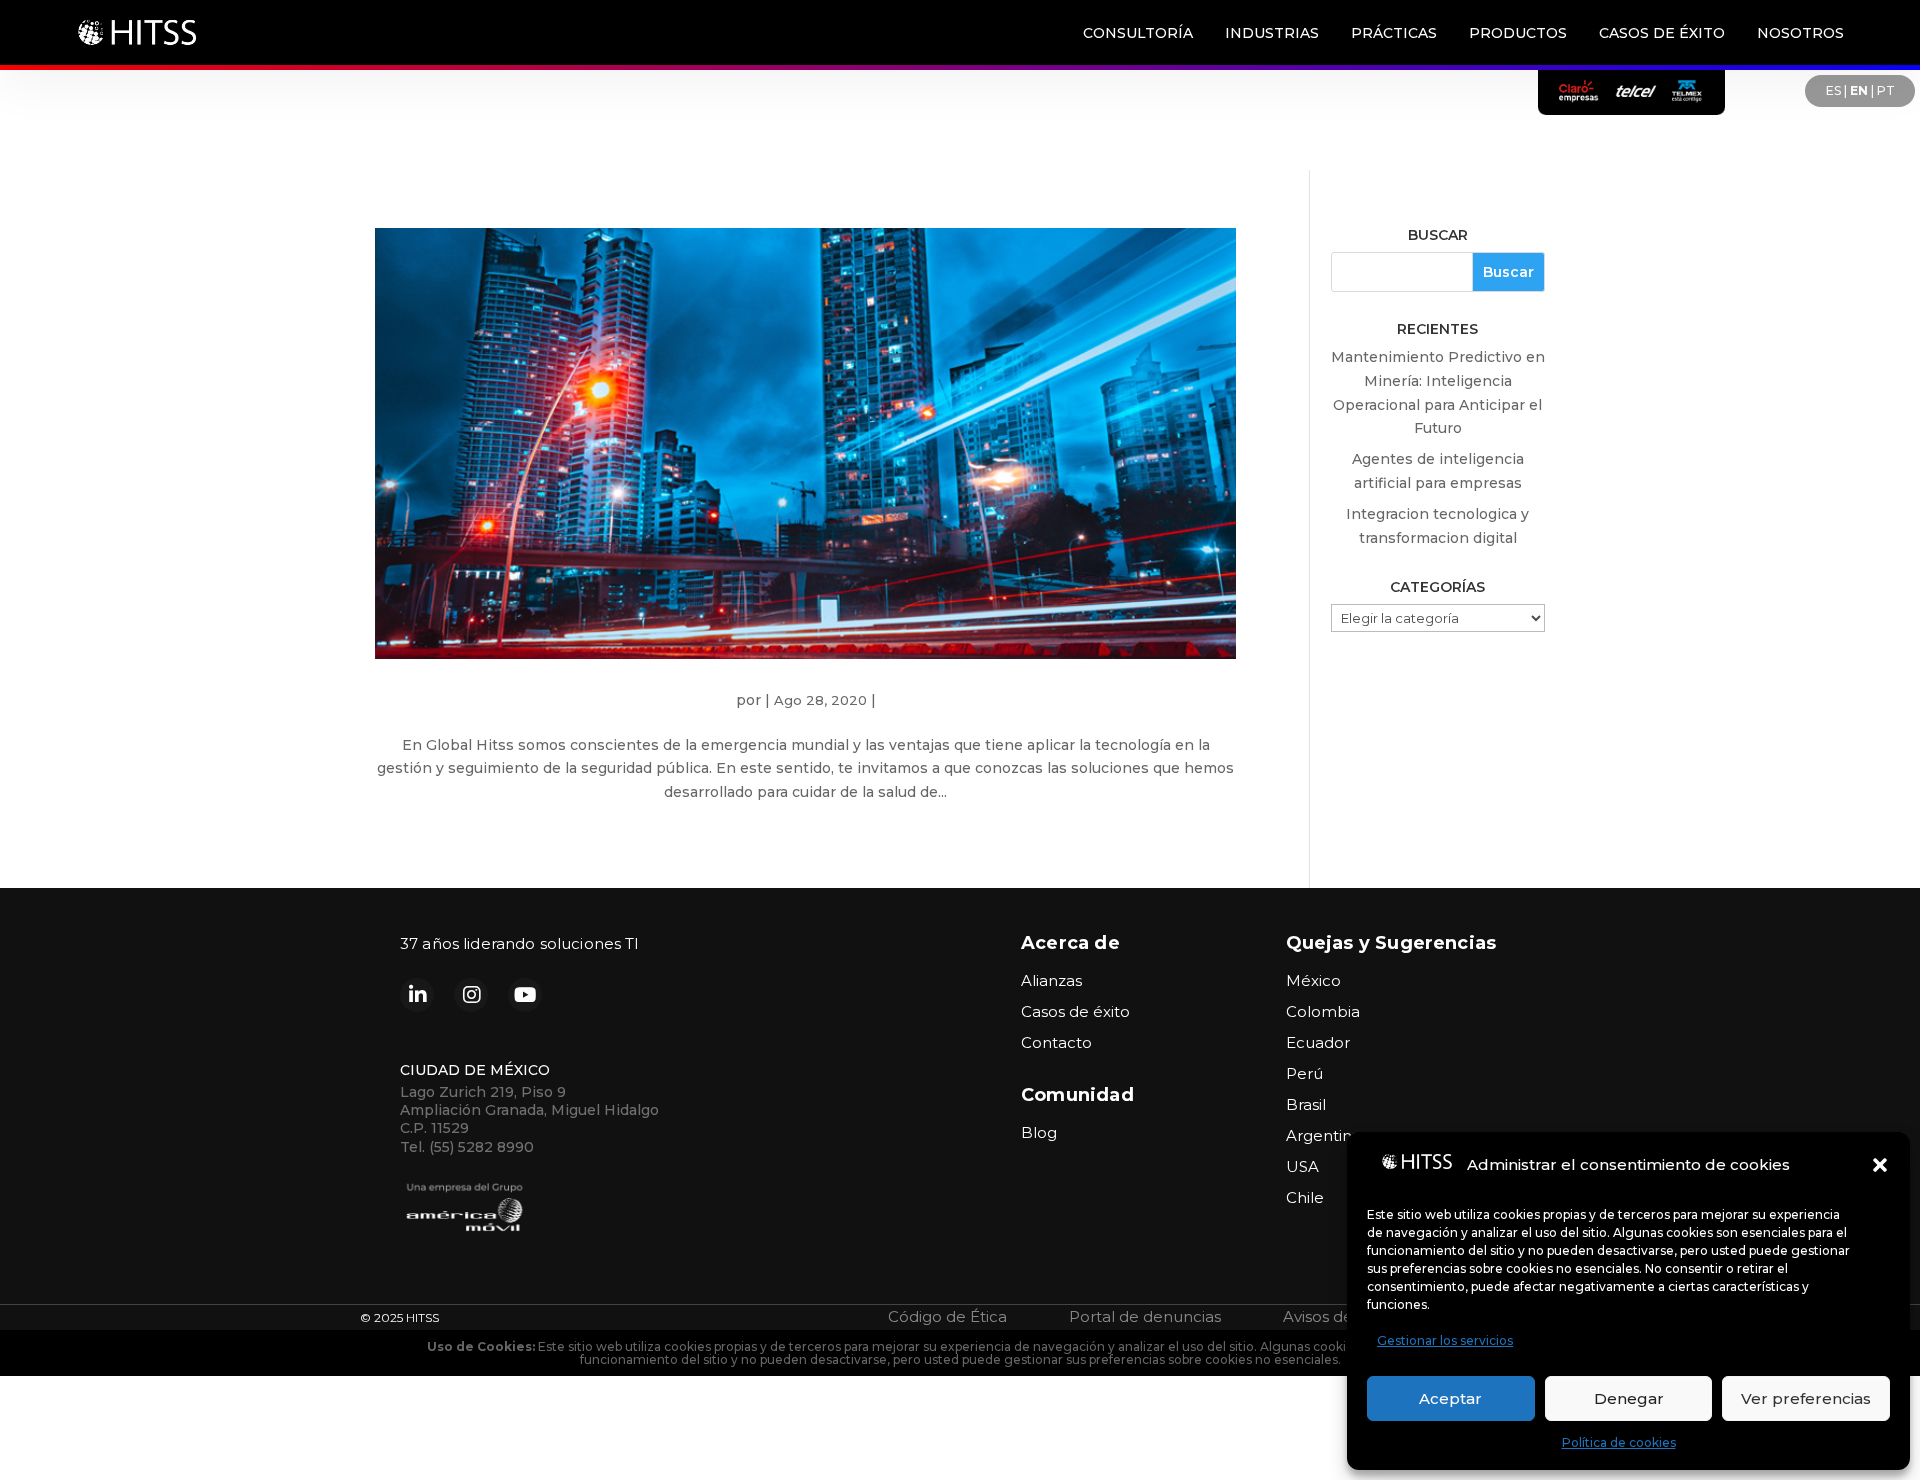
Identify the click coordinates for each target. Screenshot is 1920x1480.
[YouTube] (525, 995)
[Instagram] (471, 995)
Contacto (1056, 1042)
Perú (1304, 1073)
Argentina (1323, 1135)
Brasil (1306, 1104)
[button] (1880, 1165)
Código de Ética (947, 1316)
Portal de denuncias (1145, 1316)
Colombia (1323, 1011)
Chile (1305, 1197)
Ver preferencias (1806, 1398)
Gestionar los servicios (1445, 1340)
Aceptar (1450, 1398)
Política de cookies (1619, 1442)
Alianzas (1051, 980)
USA (1302, 1166)
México (1313, 980)
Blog (1039, 1132)
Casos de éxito (1075, 1011)
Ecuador (1318, 1042)
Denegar (1629, 1398)
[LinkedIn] (417, 995)
